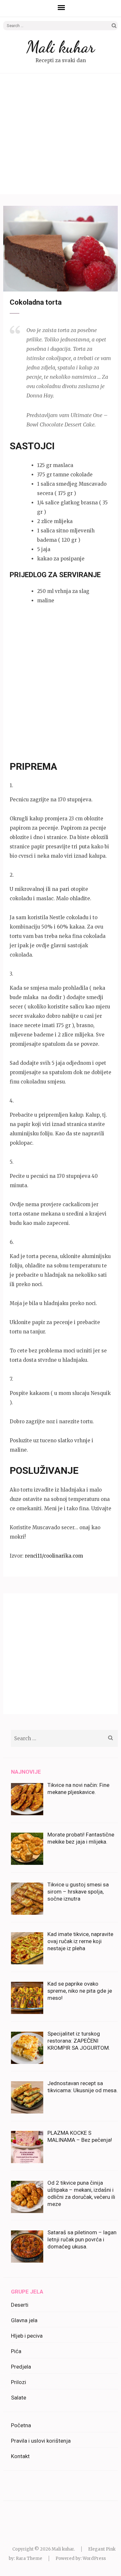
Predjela (21, 2367)
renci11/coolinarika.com (54, 1556)
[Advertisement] (60, 134)
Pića (16, 2351)
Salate (19, 2398)
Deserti (20, 2305)
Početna (21, 2425)
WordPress (94, 2558)
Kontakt (20, 2456)
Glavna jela (24, 2320)
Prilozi (19, 2382)
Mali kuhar (60, 47)
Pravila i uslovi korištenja (41, 2441)
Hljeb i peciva (27, 2336)
